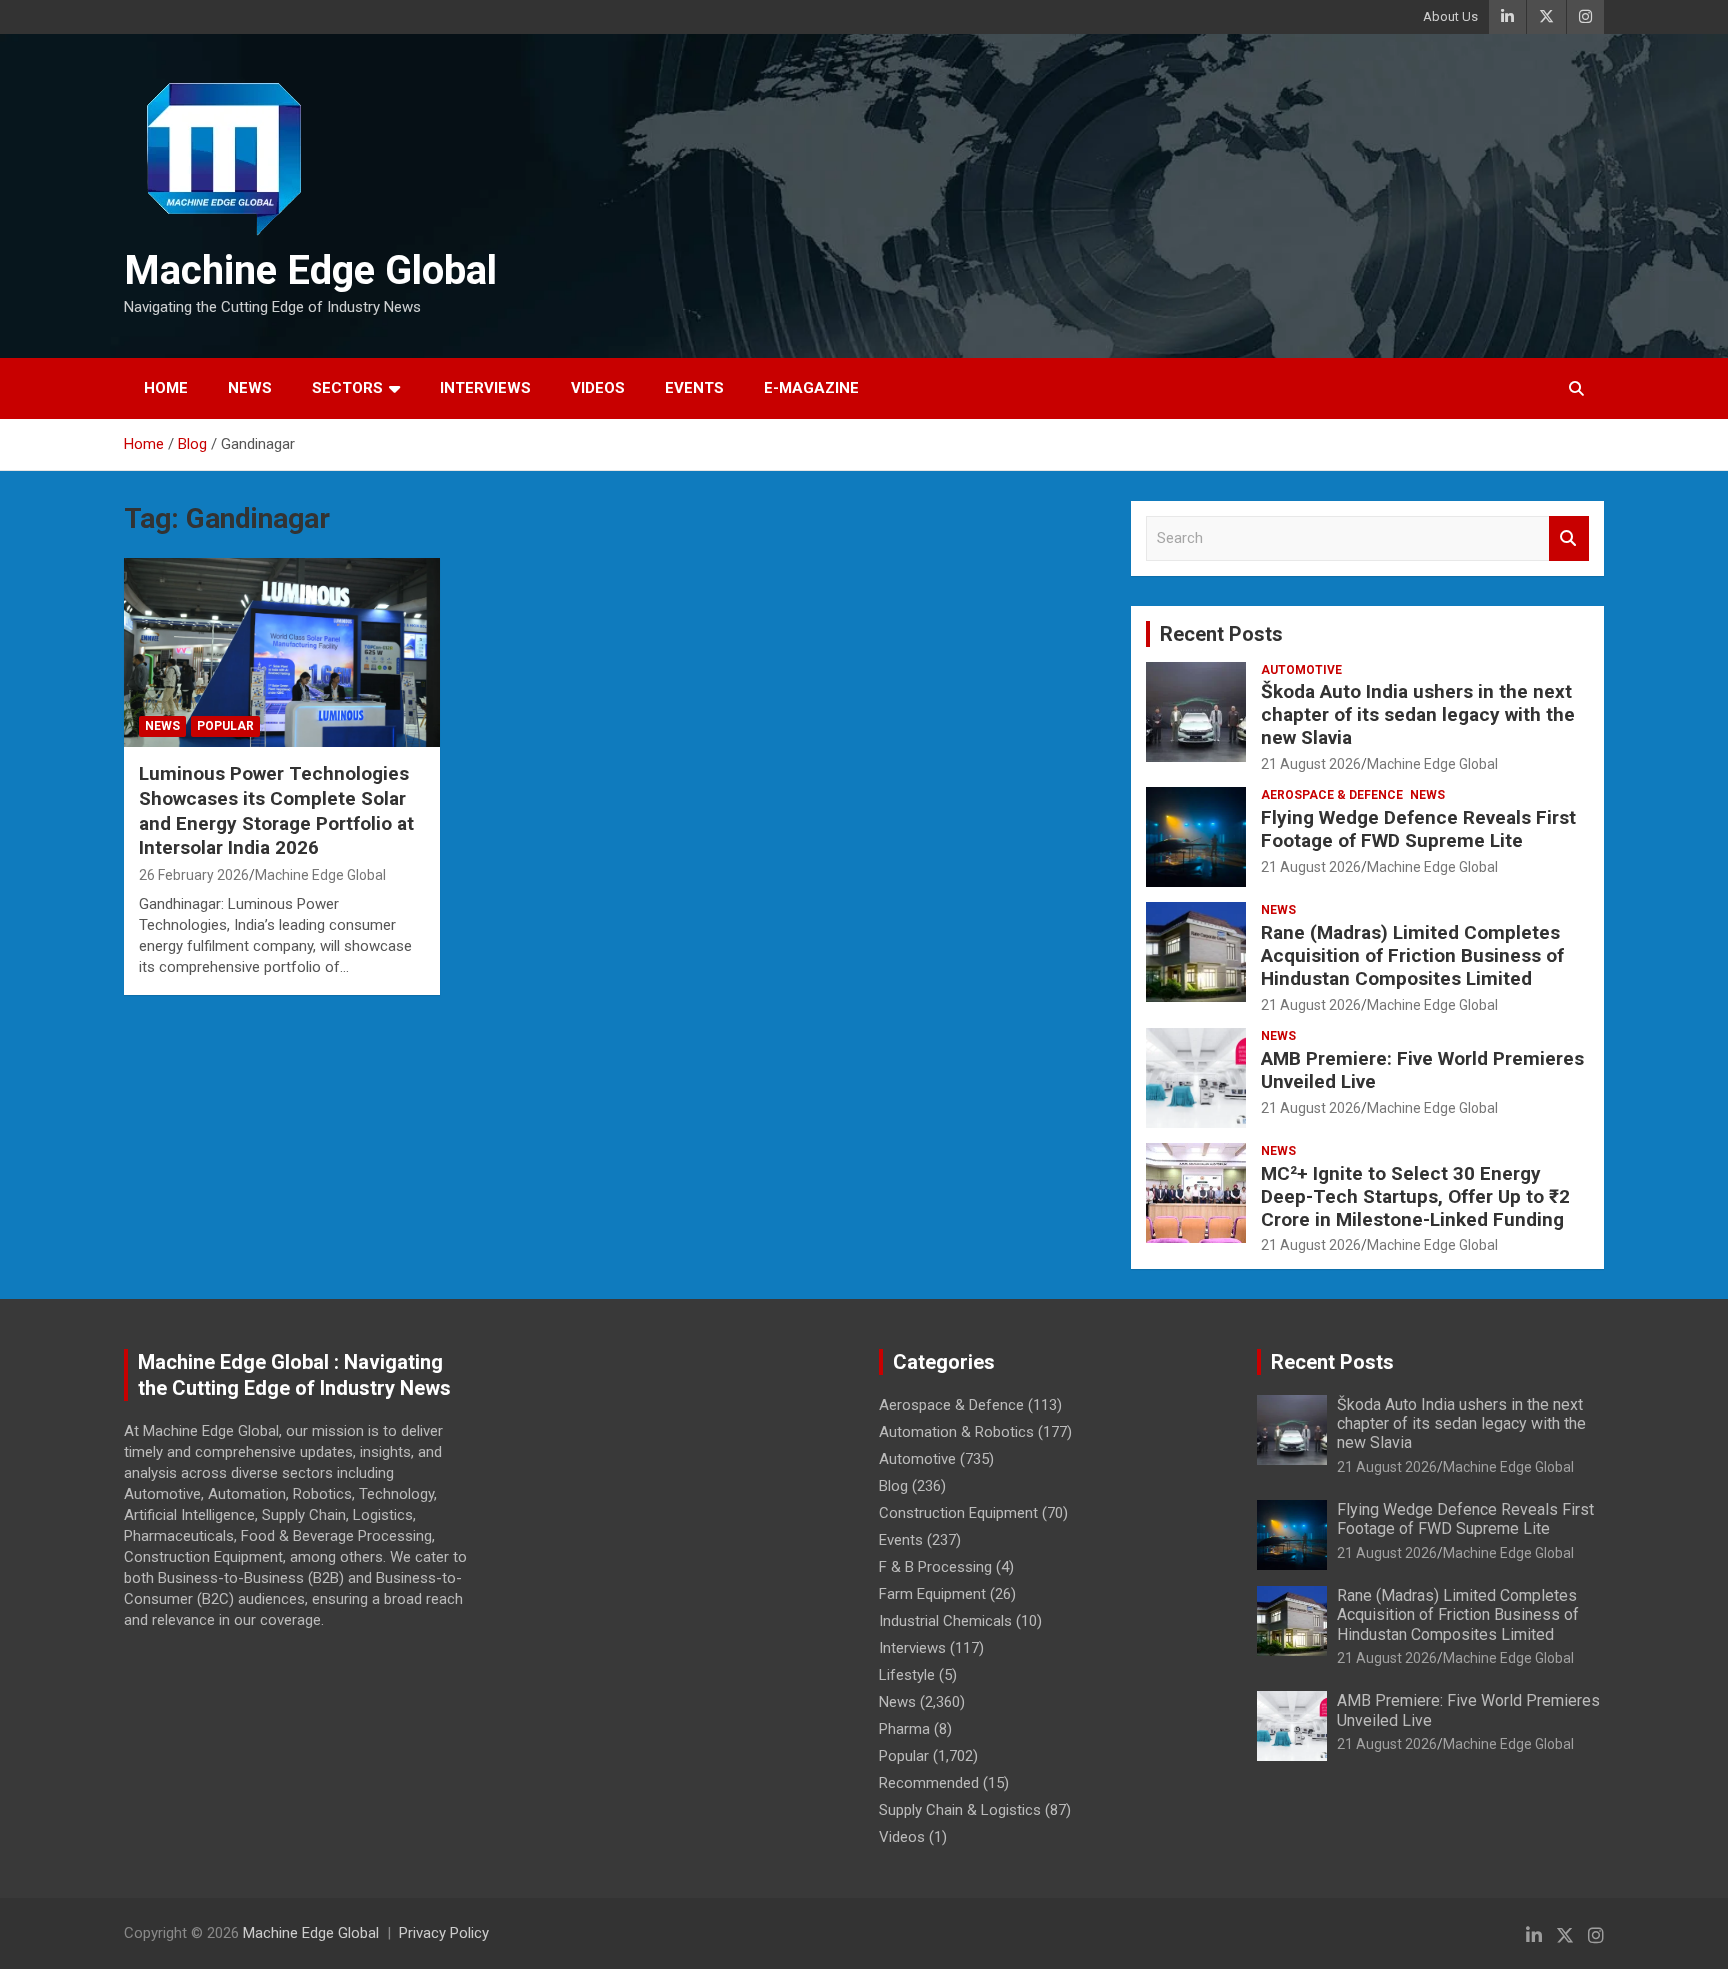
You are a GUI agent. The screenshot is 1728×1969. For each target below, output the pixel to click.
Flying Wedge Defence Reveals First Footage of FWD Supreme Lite (1418, 829)
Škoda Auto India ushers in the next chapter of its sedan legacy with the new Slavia (1418, 714)
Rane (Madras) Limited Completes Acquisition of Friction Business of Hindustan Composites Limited (1412, 955)
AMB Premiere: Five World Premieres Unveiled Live (1422, 1070)
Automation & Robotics (956, 1432)
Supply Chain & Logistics (960, 1810)
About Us (1450, 16)
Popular (225, 726)
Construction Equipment (958, 1513)
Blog (893, 1486)
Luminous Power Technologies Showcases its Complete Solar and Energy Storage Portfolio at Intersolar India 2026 (276, 810)
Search (1569, 538)
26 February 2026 (194, 875)
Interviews (485, 388)
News (250, 388)
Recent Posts (1221, 634)
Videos (598, 388)
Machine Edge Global (310, 270)
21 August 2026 (1311, 764)
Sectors (347, 388)
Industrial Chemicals (945, 1621)
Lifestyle (907, 1675)
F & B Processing (935, 1567)
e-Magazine (811, 388)
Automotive (1301, 670)
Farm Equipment (932, 1594)
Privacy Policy (444, 1933)
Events (694, 388)
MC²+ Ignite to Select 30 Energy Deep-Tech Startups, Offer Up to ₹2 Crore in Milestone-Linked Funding (1415, 1196)
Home (166, 388)
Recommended (929, 1783)
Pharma (904, 1729)
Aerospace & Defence (1332, 795)
